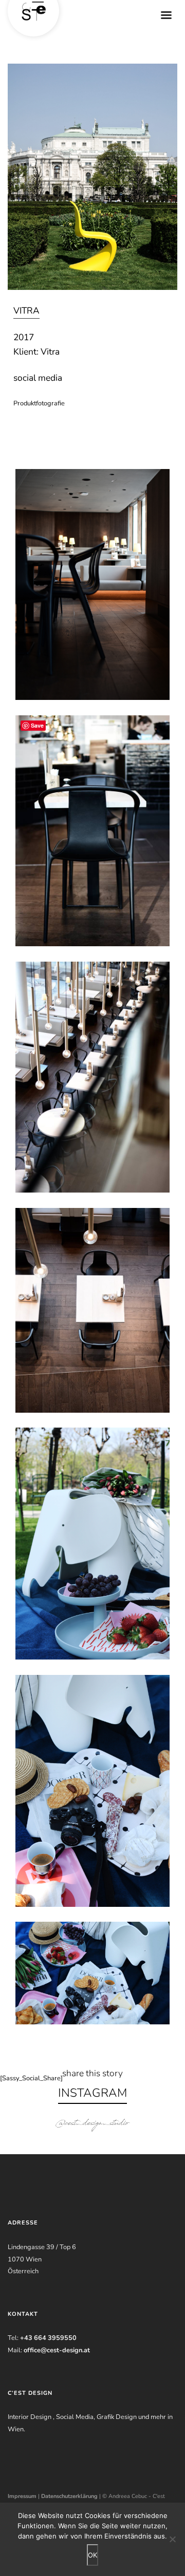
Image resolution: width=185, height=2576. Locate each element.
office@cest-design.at (57, 2350)
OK (92, 2555)
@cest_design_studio (92, 2124)
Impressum (22, 2496)
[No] (172, 2539)
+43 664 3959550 (48, 2338)
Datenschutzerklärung (69, 2496)
